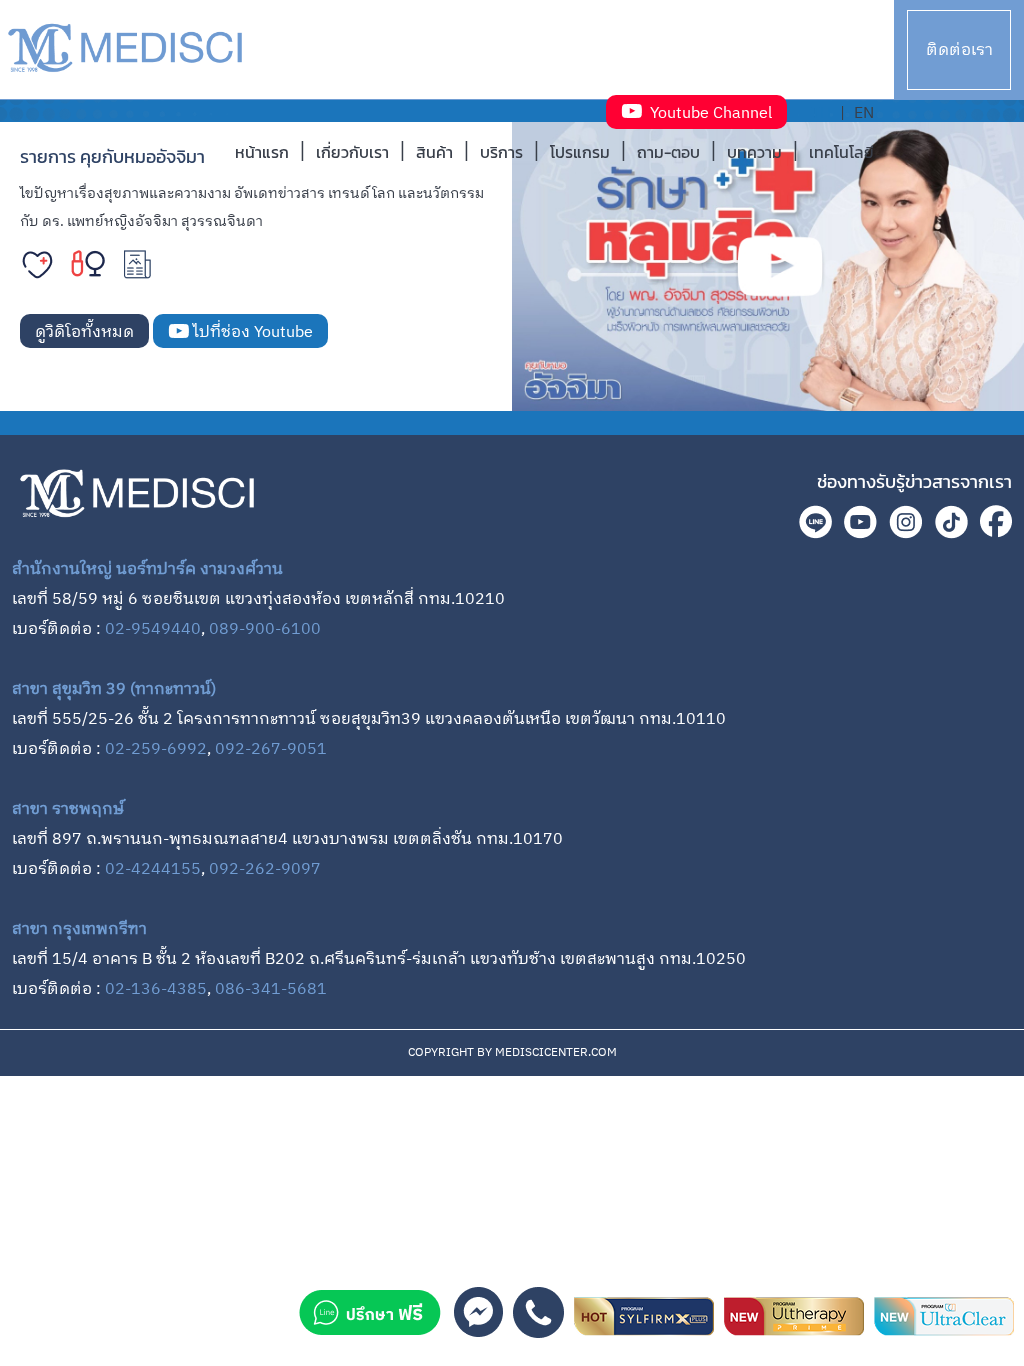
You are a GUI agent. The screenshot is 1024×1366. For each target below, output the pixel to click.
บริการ (501, 152)
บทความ (754, 152)
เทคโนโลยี (841, 152)
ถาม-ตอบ (668, 152)
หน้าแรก (262, 152)
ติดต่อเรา (959, 50)
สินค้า (434, 152)
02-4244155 (153, 869)
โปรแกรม (580, 152)
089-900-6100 (265, 629)
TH (821, 113)
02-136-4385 (156, 989)
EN (864, 113)
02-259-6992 (156, 749)
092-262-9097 (265, 869)
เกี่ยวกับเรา (352, 152)
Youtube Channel (707, 113)
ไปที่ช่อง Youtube (251, 332)
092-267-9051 (271, 749)
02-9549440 (153, 629)
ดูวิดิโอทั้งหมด (84, 332)
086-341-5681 (271, 989)
